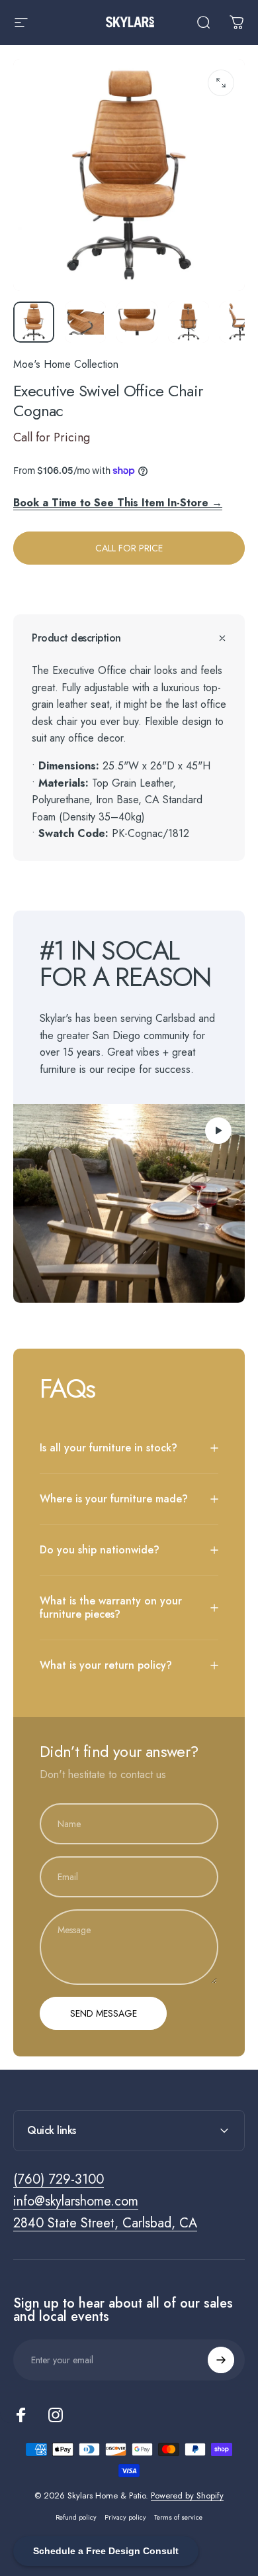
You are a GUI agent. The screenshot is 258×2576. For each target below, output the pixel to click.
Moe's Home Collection (66, 364)
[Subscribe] (221, 2360)
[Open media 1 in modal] (221, 83)
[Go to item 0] (34, 322)
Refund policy (76, 2517)
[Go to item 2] (85, 322)
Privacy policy (125, 2517)
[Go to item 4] (189, 322)
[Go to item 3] (137, 322)
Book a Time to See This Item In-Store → (118, 503)
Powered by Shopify (187, 2495)
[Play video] (129, 1204)
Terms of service (178, 2517)
